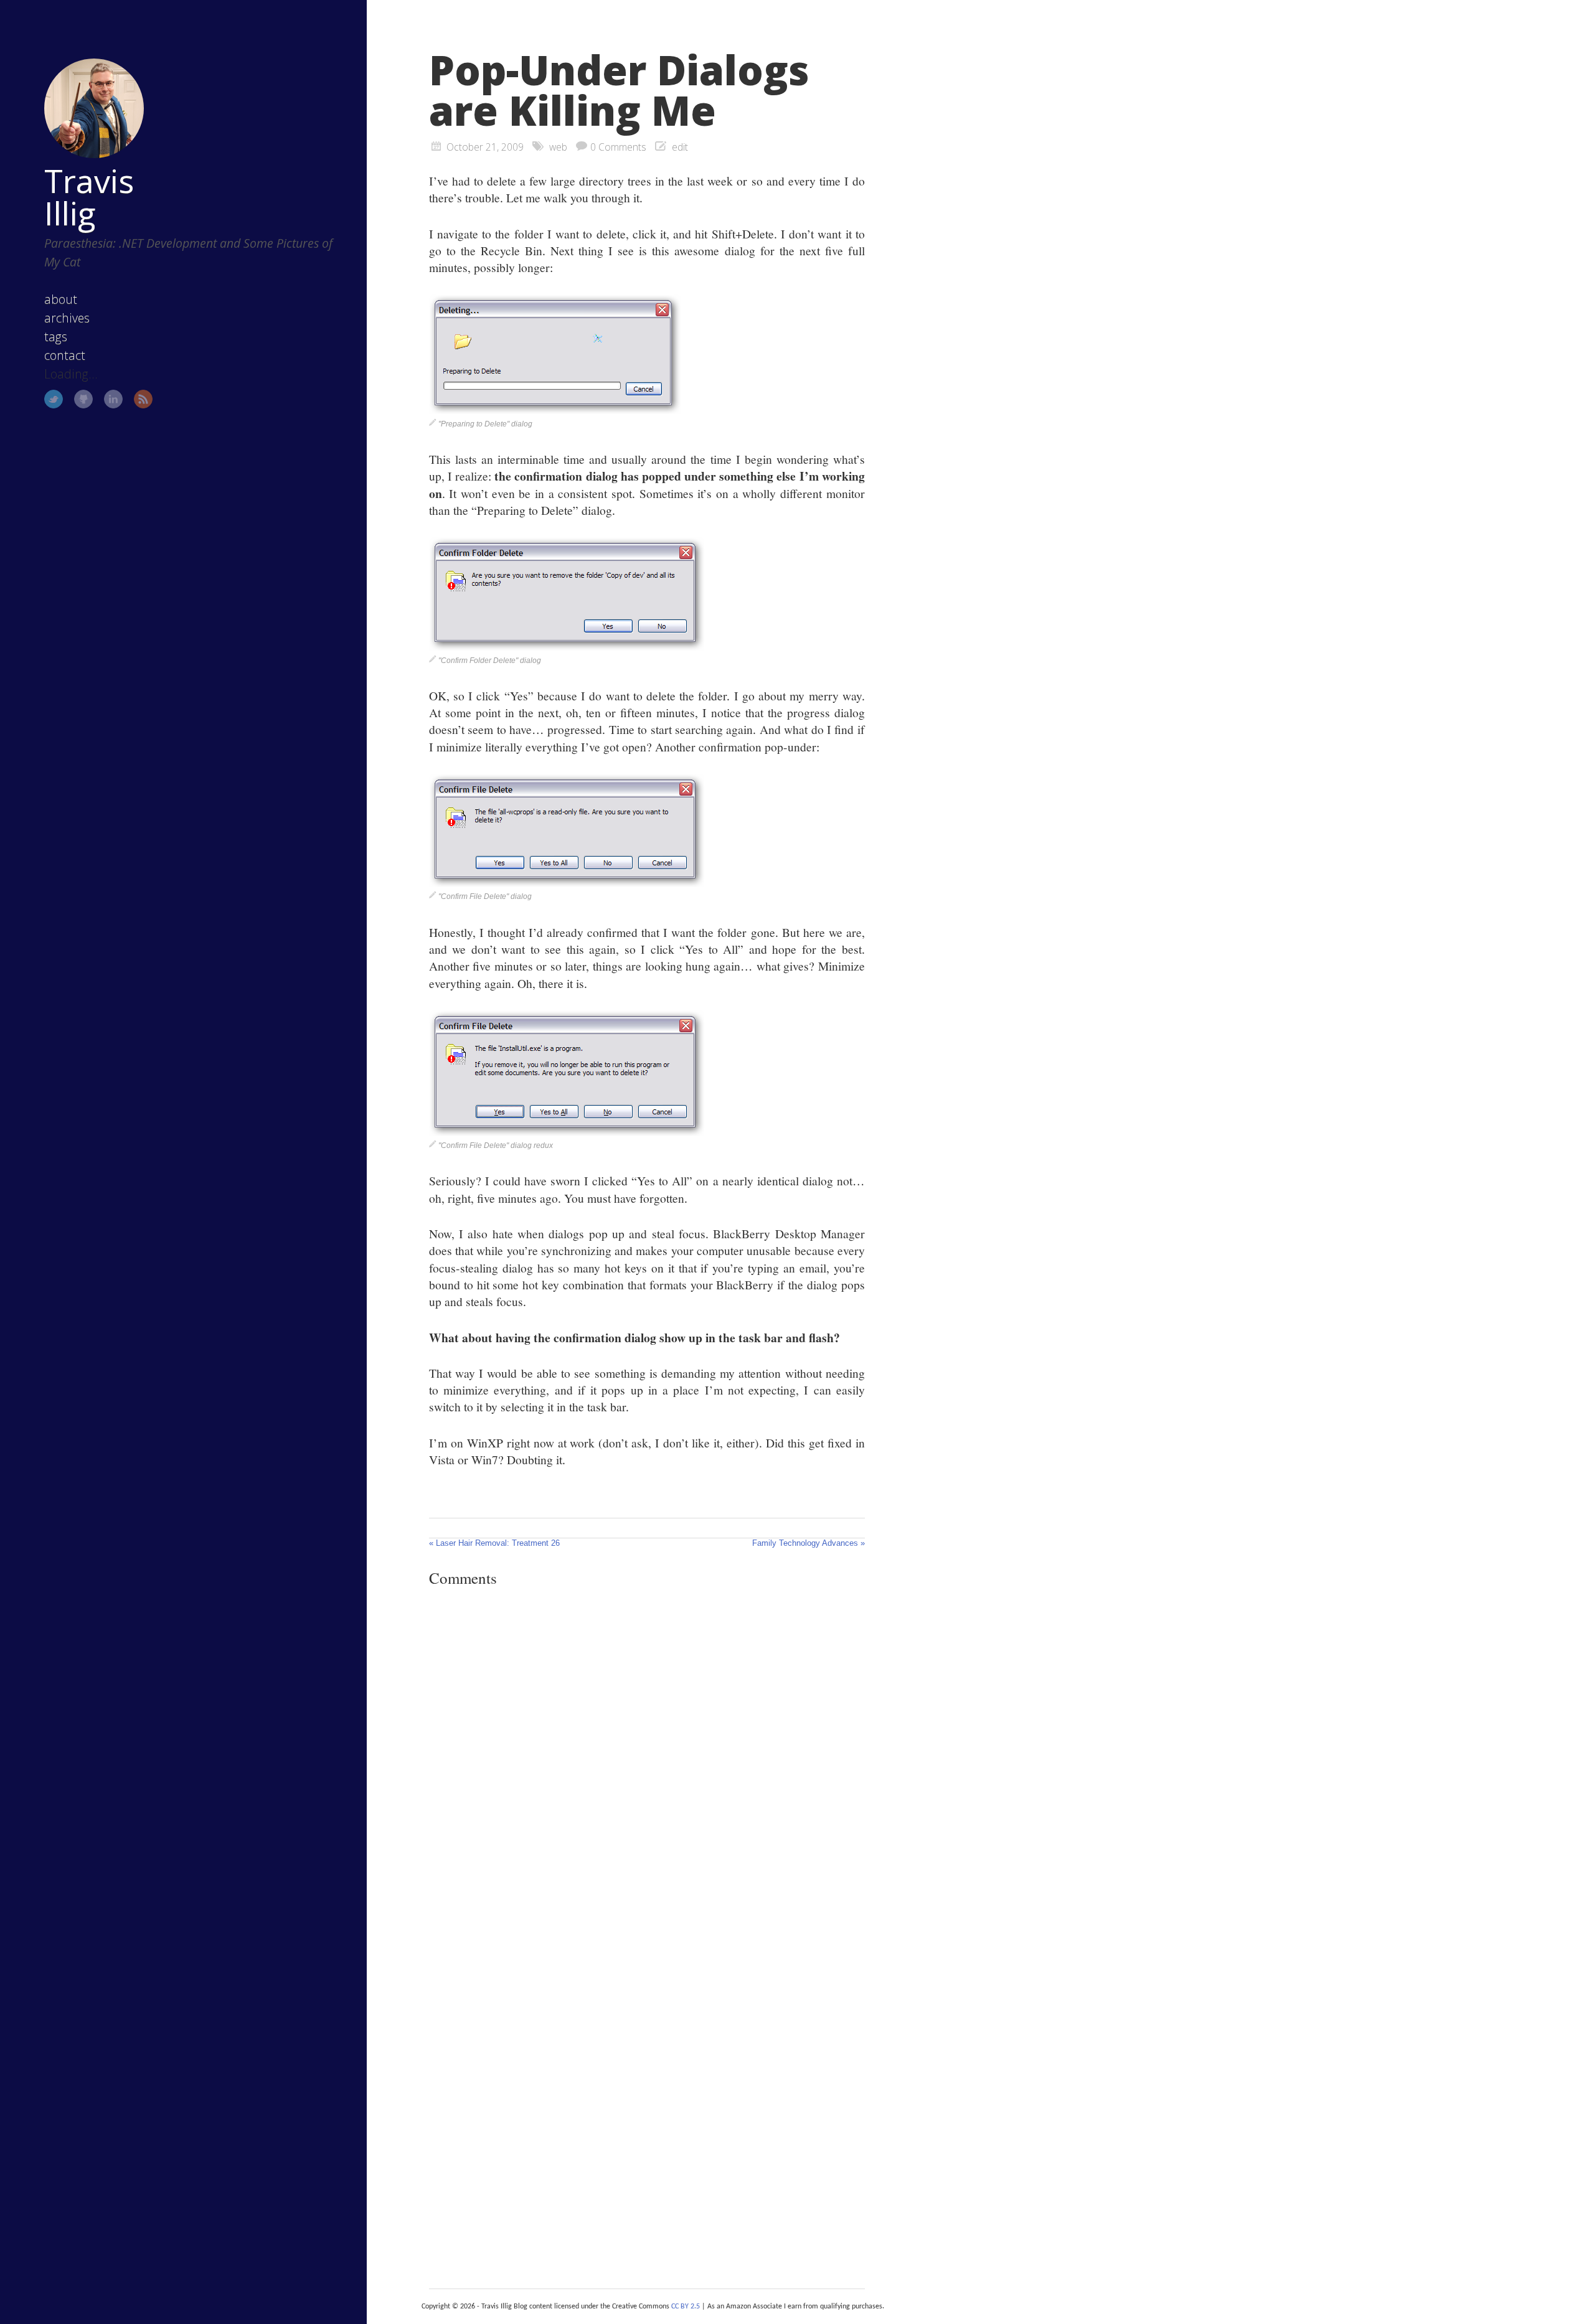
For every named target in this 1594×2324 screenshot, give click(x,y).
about (61, 299)
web (558, 147)
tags (56, 336)
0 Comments (618, 147)
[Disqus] (647, 1768)
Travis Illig (89, 197)
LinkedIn (113, 399)
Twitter (54, 399)
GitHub (83, 399)
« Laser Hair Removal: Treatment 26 (494, 1543)
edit (680, 147)
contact (65, 355)
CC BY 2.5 (686, 2307)
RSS (143, 399)
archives (67, 318)
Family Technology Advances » (809, 1543)
